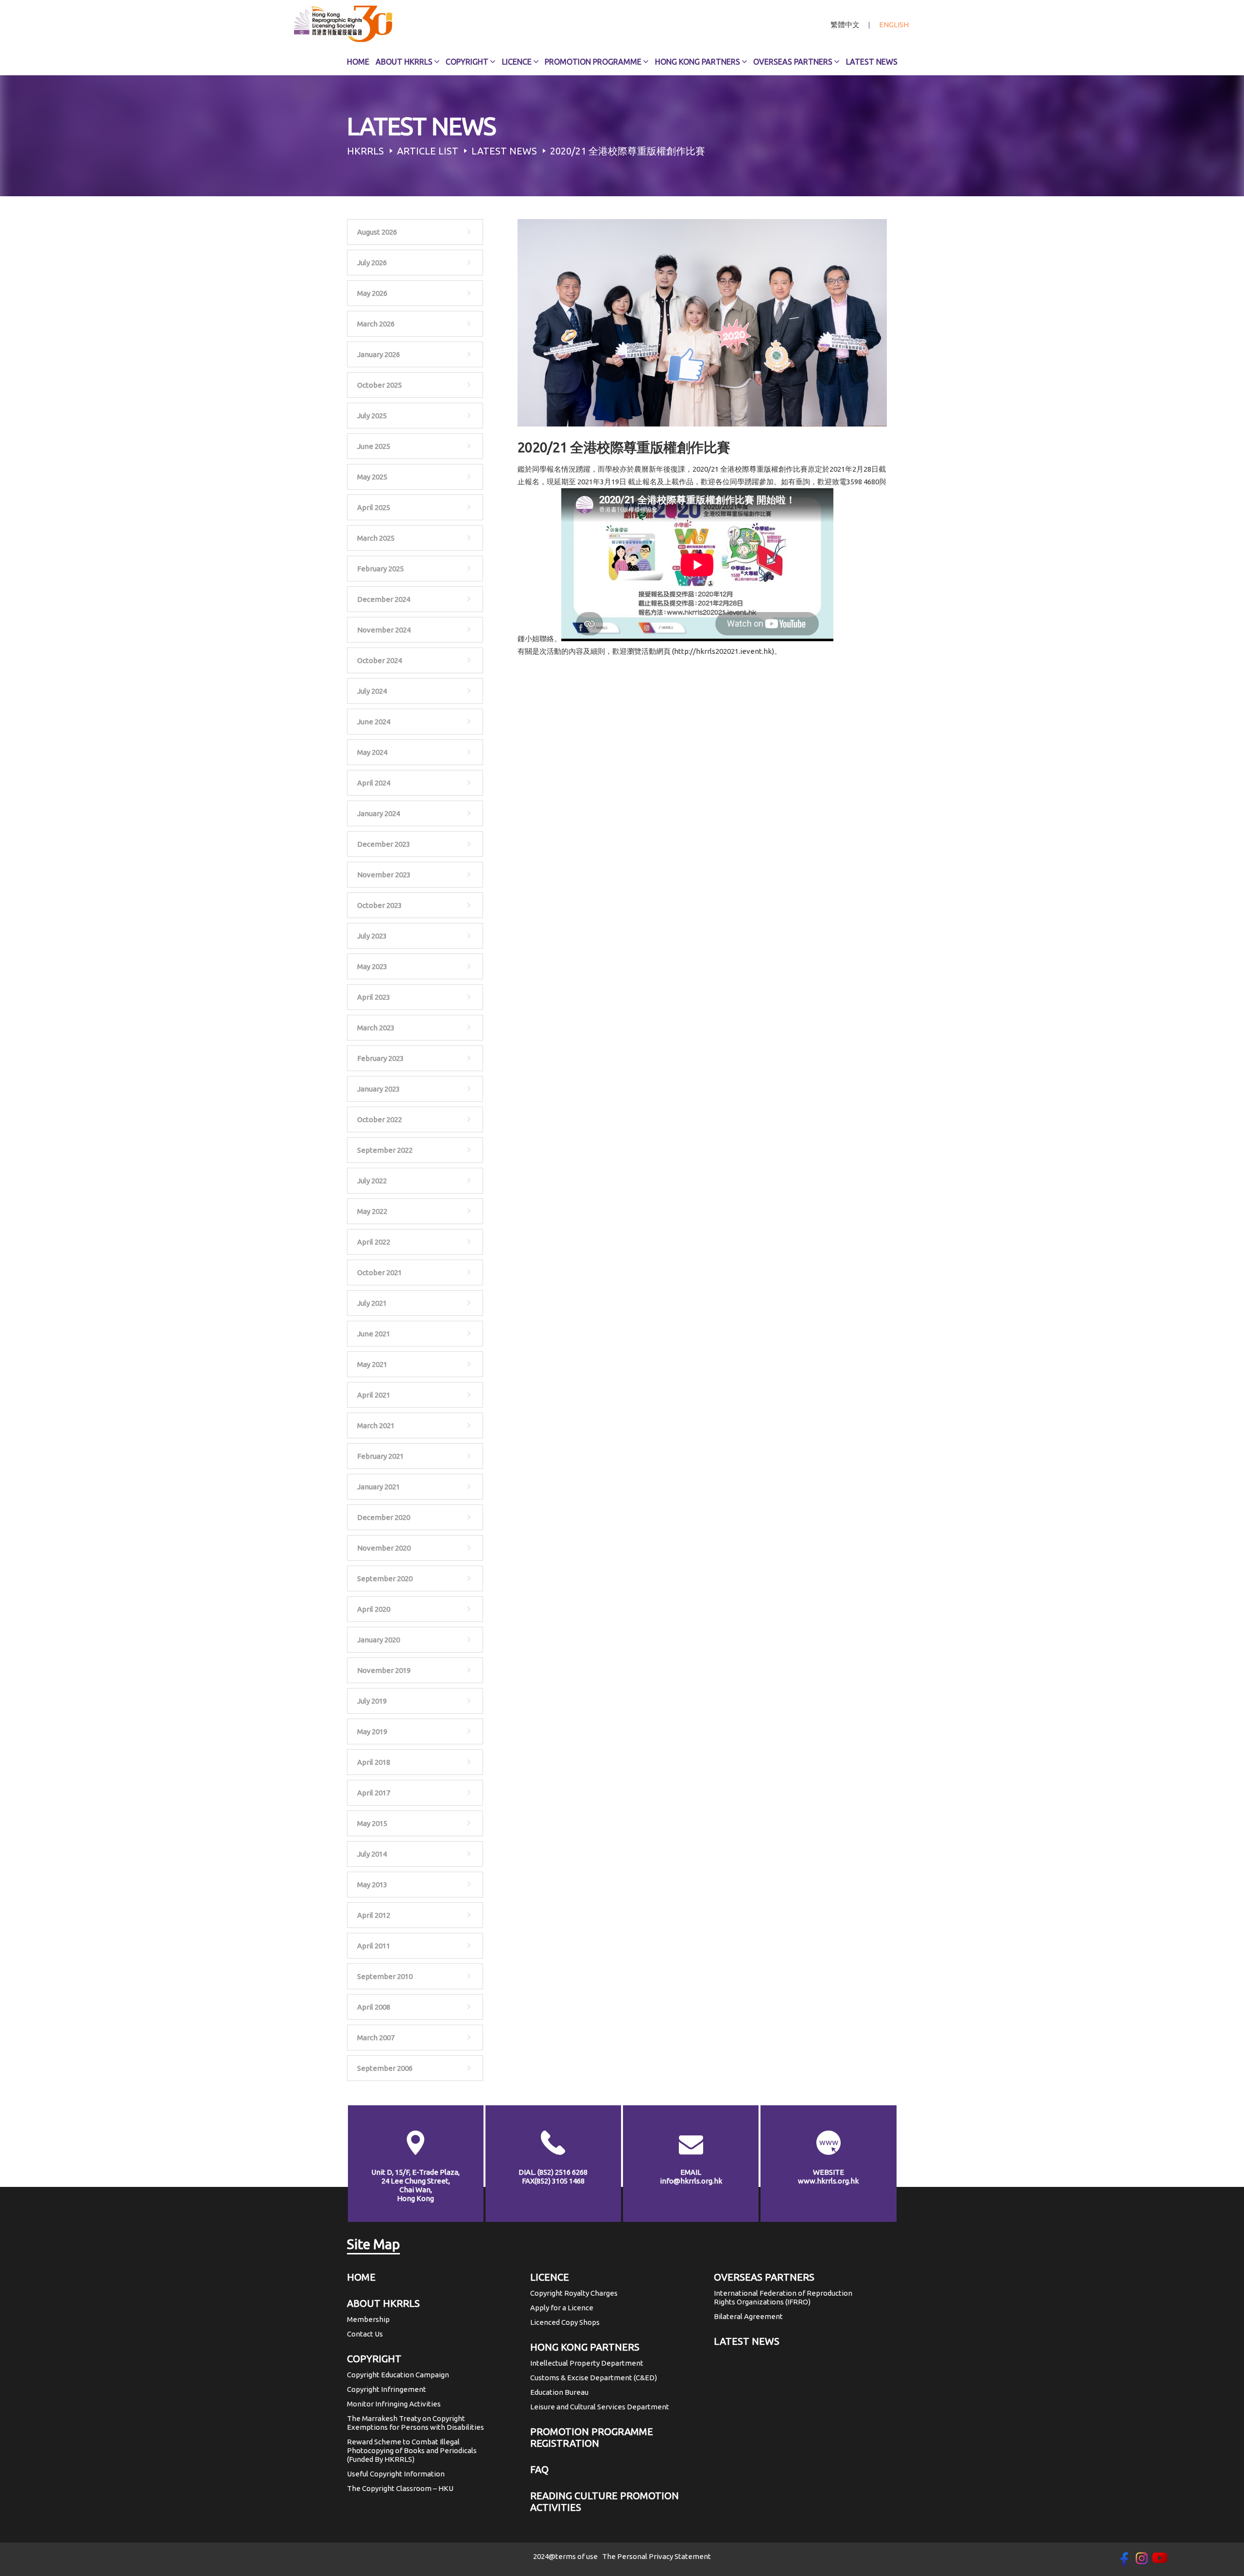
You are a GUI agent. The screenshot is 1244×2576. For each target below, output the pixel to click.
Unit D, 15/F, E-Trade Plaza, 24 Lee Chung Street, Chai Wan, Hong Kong (415, 2185)
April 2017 (374, 1793)
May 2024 (372, 752)
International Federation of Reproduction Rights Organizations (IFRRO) (783, 2297)
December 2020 (384, 1517)
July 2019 (372, 1701)
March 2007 (376, 2038)
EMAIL (691, 2172)
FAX (553, 2181)
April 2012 (374, 1915)
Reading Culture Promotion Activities (605, 2501)
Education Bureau (559, 2392)
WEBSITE (829, 2172)
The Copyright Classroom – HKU (400, 2488)
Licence (517, 62)
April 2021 (374, 1395)
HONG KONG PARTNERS (585, 2347)
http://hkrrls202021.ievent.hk (723, 651)
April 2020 (374, 1609)
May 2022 (372, 1211)
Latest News (872, 62)
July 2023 (372, 936)
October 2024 (380, 660)
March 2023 (376, 1028)
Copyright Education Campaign (398, 2375)
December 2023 (384, 844)
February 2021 (380, 1456)
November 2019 (384, 1670)
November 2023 (384, 875)
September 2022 (385, 1150)
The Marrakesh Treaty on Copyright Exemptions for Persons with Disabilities (415, 2423)
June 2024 (374, 722)
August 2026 (377, 232)
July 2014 (372, 1854)
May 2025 (372, 477)
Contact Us (365, 2334)
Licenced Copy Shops (565, 2322)
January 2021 (379, 1487)
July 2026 (372, 263)
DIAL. (553, 2172)
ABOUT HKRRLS (383, 2303)
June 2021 (374, 1334)
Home (358, 62)
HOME (361, 2277)
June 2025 (374, 446)
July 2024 (372, 691)
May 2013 (372, 1885)
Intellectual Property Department (587, 2363)
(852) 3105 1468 (560, 2181)
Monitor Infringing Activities (394, 2404)
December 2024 (384, 599)
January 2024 (379, 813)
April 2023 (374, 997)
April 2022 (374, 1242)
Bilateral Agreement (748, 2316)
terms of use (577, 2556)
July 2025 (372, 416)
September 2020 (385, 1578)
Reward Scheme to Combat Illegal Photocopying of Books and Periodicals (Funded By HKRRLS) (412, 2450)
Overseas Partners (793, 62)
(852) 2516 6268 (562, 2172)
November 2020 (384, 1548)
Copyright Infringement (387, 2389)
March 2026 (376, 324)
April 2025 (374, 507)
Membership (368, 2319)
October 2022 (380, 1119)
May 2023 (372, 966)
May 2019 (372, 1732)
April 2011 (374, 1946)
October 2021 (380, 1272)
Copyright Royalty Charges (574, 2293)
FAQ (539, 2469)
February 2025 (380, 569)
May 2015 (372, 1823)
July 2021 (372, 1303)
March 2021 (376, 1425)
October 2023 (380, 905)
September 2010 (385, 1976)
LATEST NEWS (747, 2341)
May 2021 (372, 1364)
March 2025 (376, 538)
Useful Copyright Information (396, 2474)
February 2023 (380, 1058)
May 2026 (372, 293)
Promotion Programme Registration (592, 2437)
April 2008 (374, 2007)
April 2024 (374, 783)
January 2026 (379, 354)
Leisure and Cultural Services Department (600, 2407)
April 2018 (374, 1762)
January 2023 (379, 1089)
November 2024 (384, 630)
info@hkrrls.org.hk (691, 2181)
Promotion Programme (593, 62)
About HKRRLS (404, 62)
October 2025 (380, 385)
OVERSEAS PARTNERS (764, 2277)
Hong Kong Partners (698, 62)
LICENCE (550, 2277)
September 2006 (385, 2068)
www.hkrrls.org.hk (828, 2181)
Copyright (467, 62)
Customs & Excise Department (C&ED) (594, 2378)
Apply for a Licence (562, 2308)
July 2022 (372, 1181)
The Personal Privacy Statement (657, 2556)
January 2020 (379, 1640)
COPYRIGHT (374, 2359)
